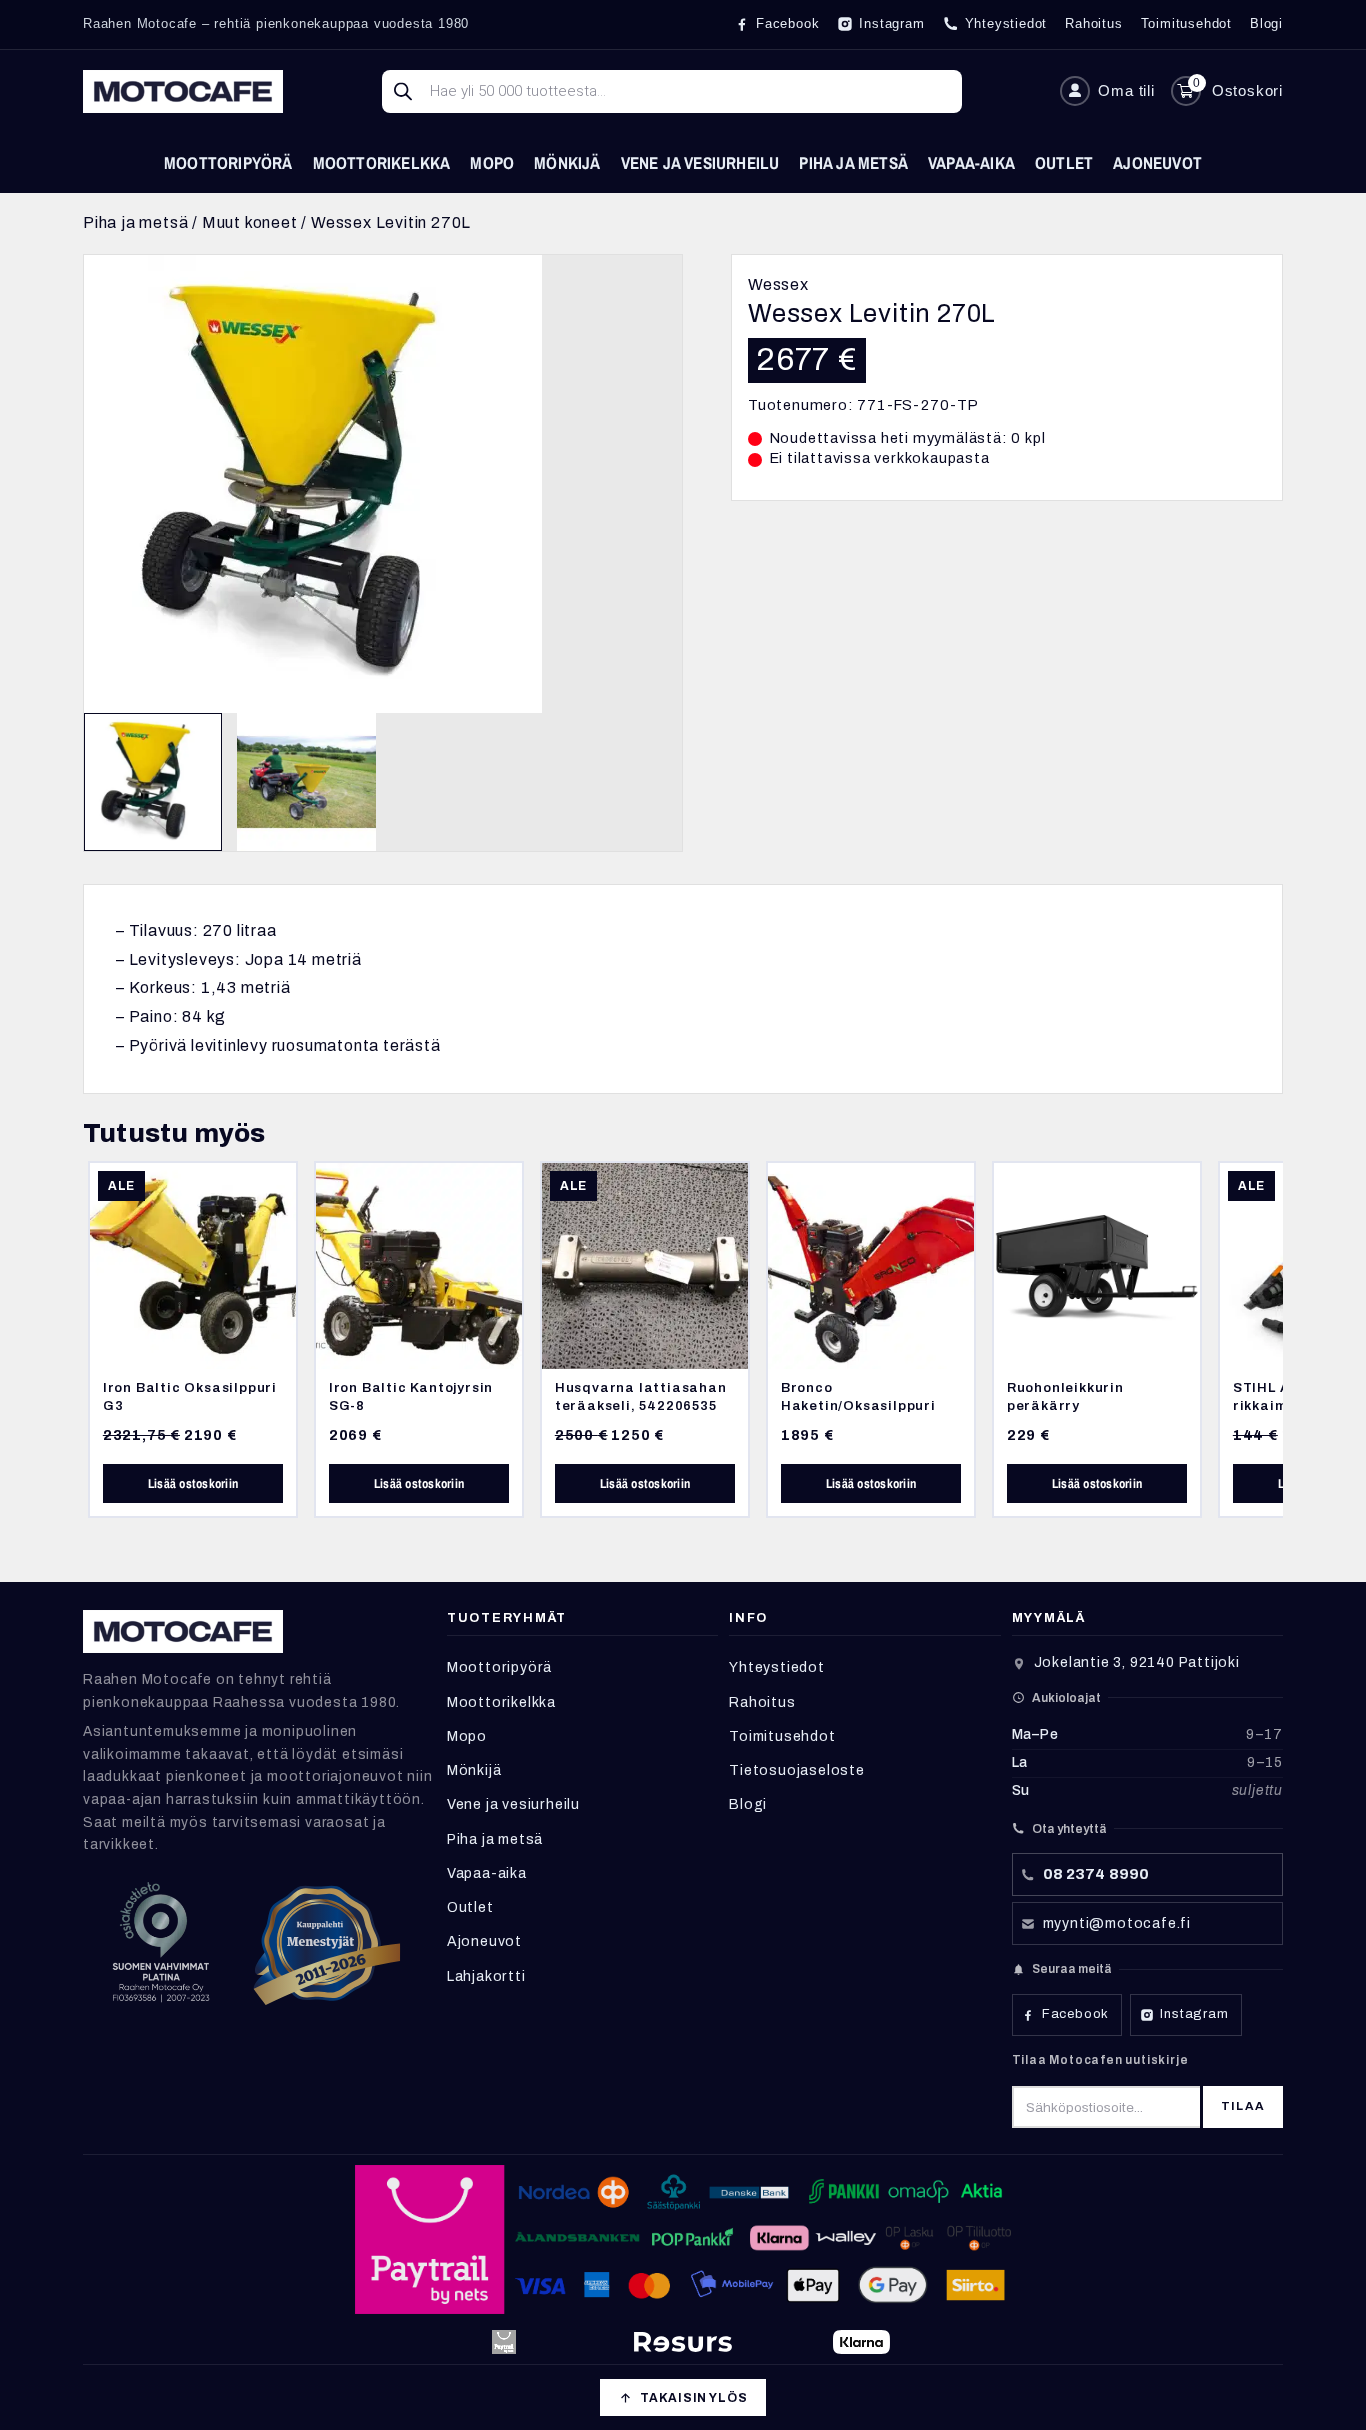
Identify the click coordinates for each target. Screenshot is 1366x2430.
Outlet (1064, 162)
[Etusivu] (183, 91)
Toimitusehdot (782, 1736)
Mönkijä (567, 162)
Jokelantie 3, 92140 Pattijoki (1137, 1662)
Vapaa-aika (971, 162)
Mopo (492, 162)
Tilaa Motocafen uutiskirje (1100, 2060)
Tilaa (1243, 2106)
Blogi (748, 1804)
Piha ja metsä (853, 162)
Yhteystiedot (777, 1667)
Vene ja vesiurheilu (700, 162)
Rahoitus (762, 1702)
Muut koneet (250, 222)
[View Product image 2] (306, 782)
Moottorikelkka (382, 162)
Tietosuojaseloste (797, 1770)
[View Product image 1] (153, 782)
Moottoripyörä (228, 162)
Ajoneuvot (1157, 162)
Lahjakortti (486, 1976)
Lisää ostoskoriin (193, 1483)
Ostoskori (1247, 90)
